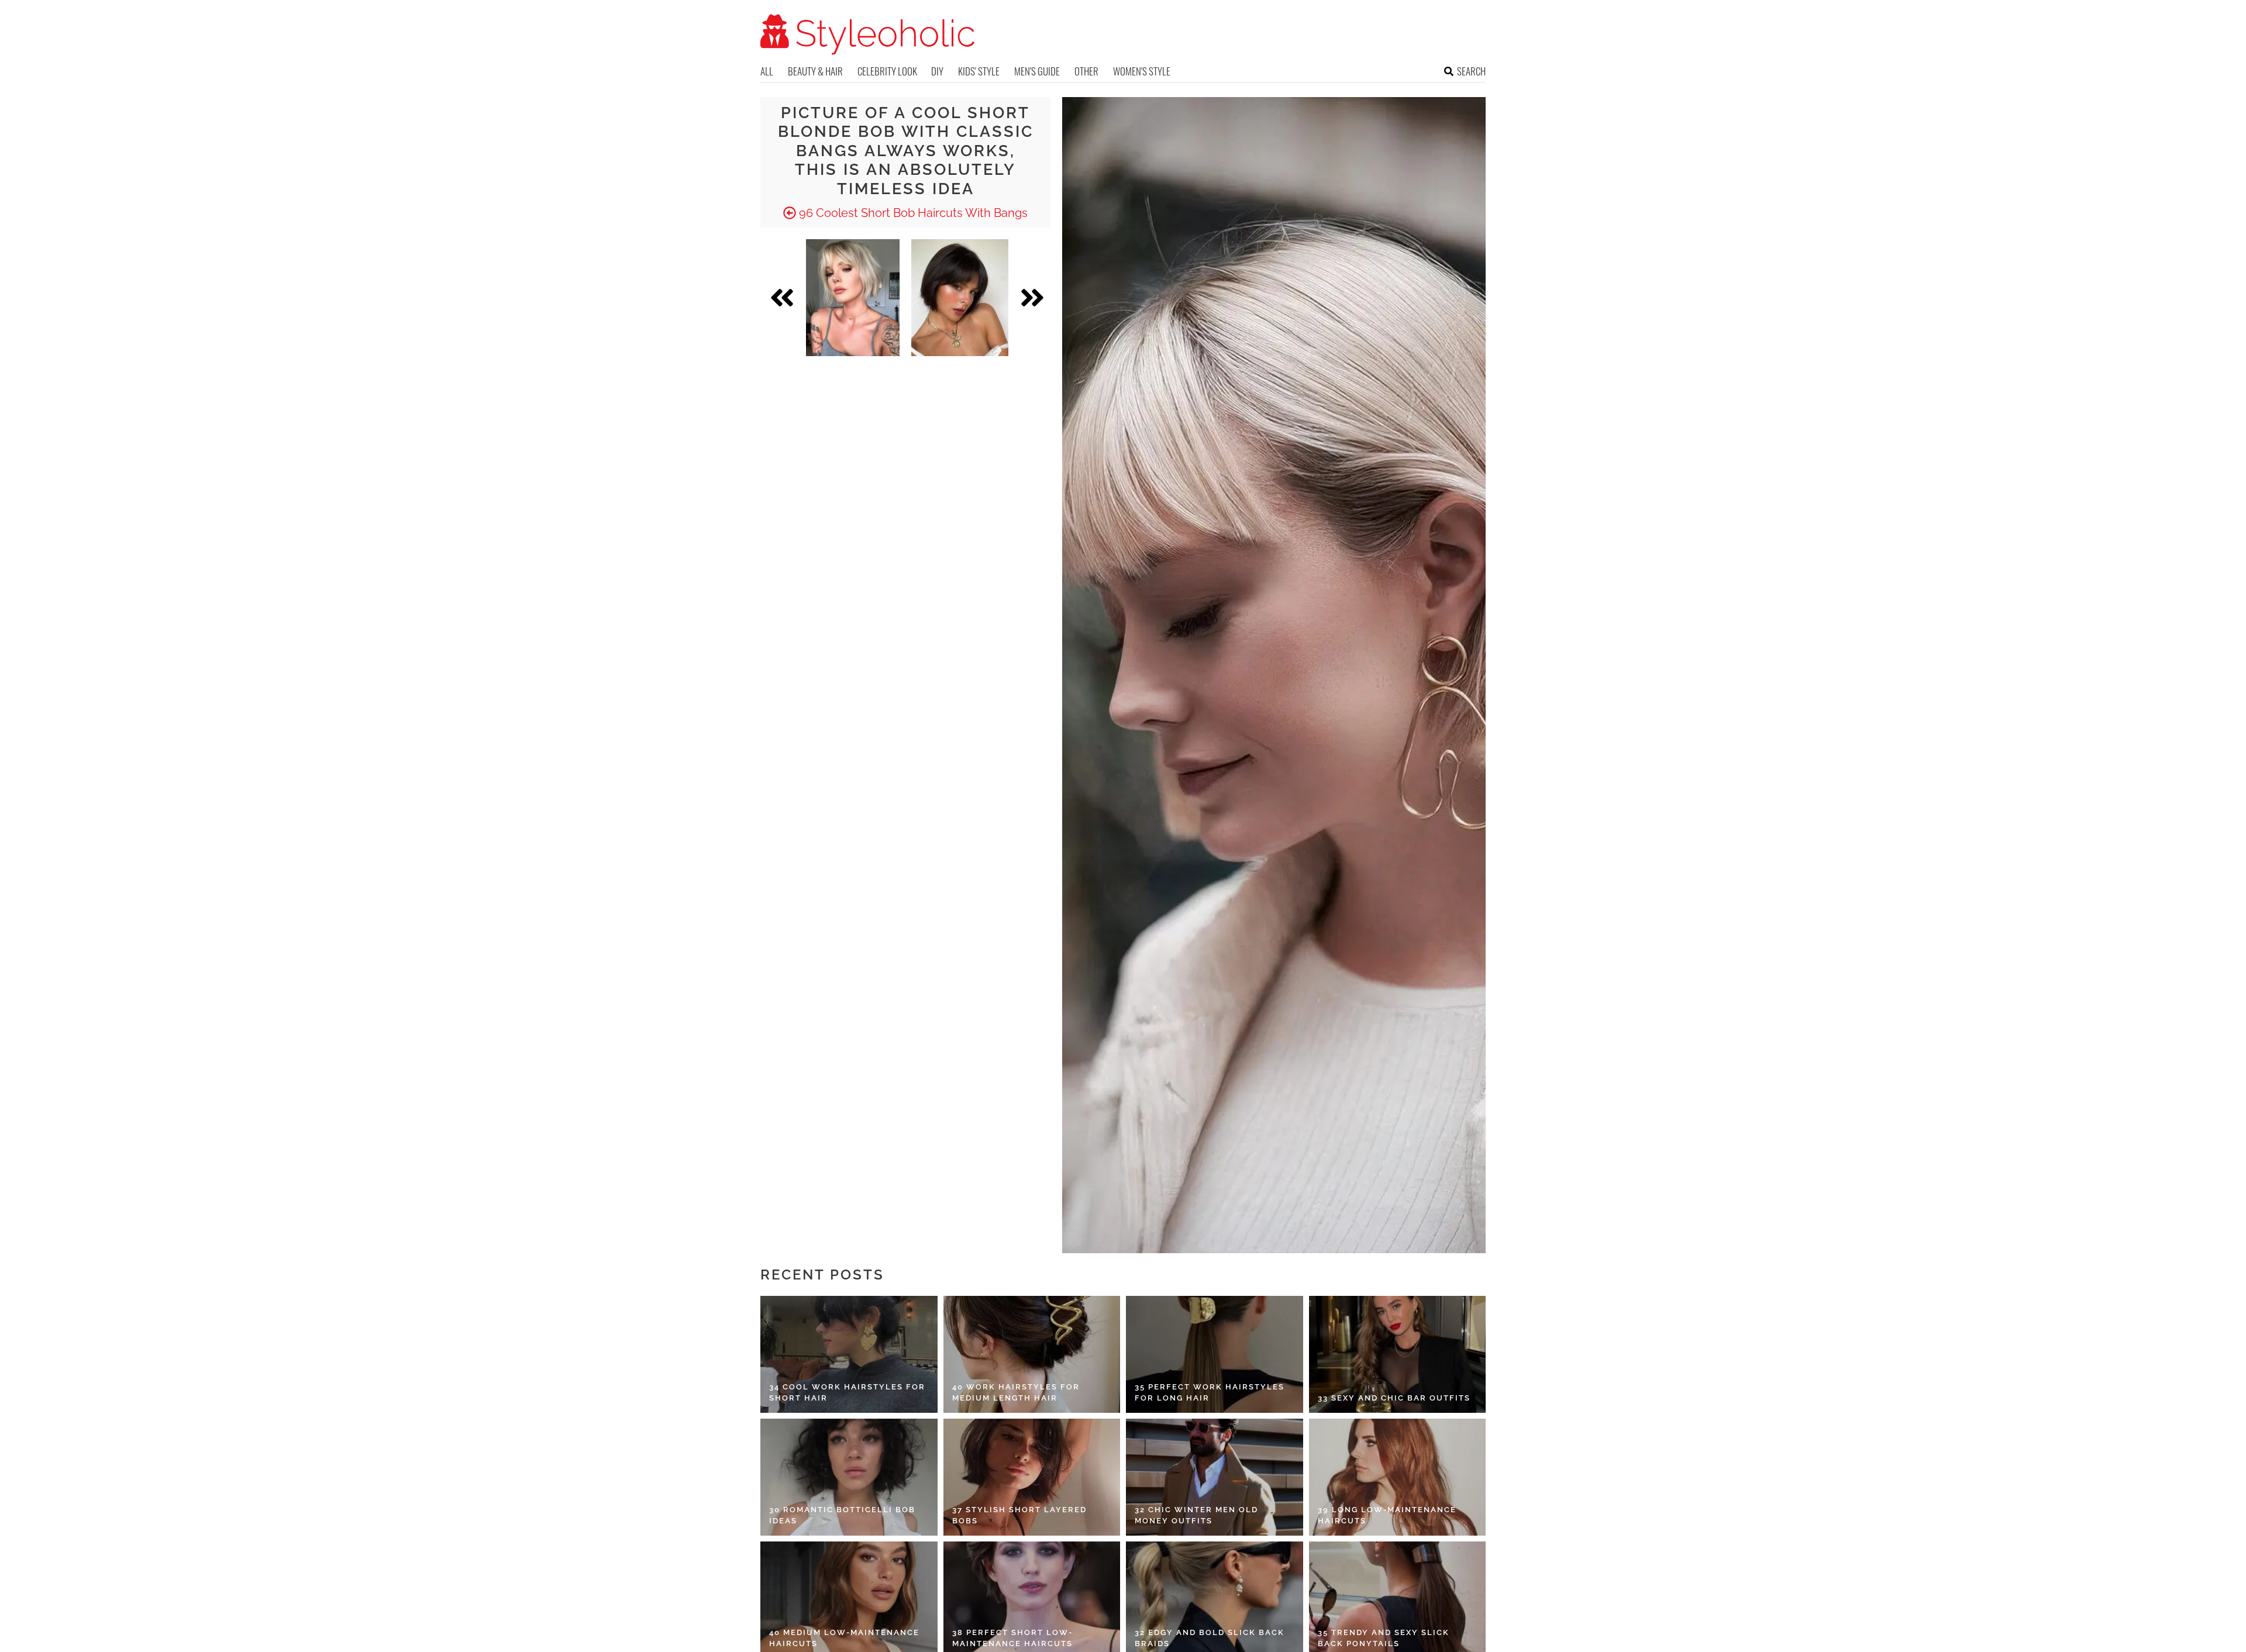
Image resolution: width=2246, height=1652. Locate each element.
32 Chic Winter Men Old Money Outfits (1196, 1515)
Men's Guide (1037, 71)
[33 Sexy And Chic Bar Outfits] (1398, 1354)
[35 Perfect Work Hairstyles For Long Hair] (1215, 1354)
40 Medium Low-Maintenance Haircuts (844, 1638)
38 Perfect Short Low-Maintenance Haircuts (1012, 1638)
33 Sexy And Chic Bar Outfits (1394, 1398)
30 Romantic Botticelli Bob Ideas (842, 1515)
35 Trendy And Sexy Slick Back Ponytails (1384, 1638)
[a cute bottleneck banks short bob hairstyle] (960, 298)
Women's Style (1142, 71)
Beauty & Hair (815, 71)
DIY (937, 71)
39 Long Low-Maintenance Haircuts (1387, 1515)
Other (1086, 71)
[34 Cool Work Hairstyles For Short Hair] (849, 1354)
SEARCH (1471, 71)
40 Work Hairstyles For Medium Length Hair (1016, 1393)
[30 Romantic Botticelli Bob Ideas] (849, 1477)
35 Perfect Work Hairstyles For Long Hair (1210, 1393)
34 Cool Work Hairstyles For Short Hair (847, 1393)
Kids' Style (979, 71)
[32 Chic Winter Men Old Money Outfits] (1215, 1477)
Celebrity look (887, 71)
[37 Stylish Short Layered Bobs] (1032, 1477)
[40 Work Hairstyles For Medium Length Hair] (1032, 1354)
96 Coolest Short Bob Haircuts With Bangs (912, 213)
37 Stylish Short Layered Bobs (1019, 1515)
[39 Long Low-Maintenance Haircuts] (1398, 1477)
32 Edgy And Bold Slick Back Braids (1210, 1638)
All (767, 71)
